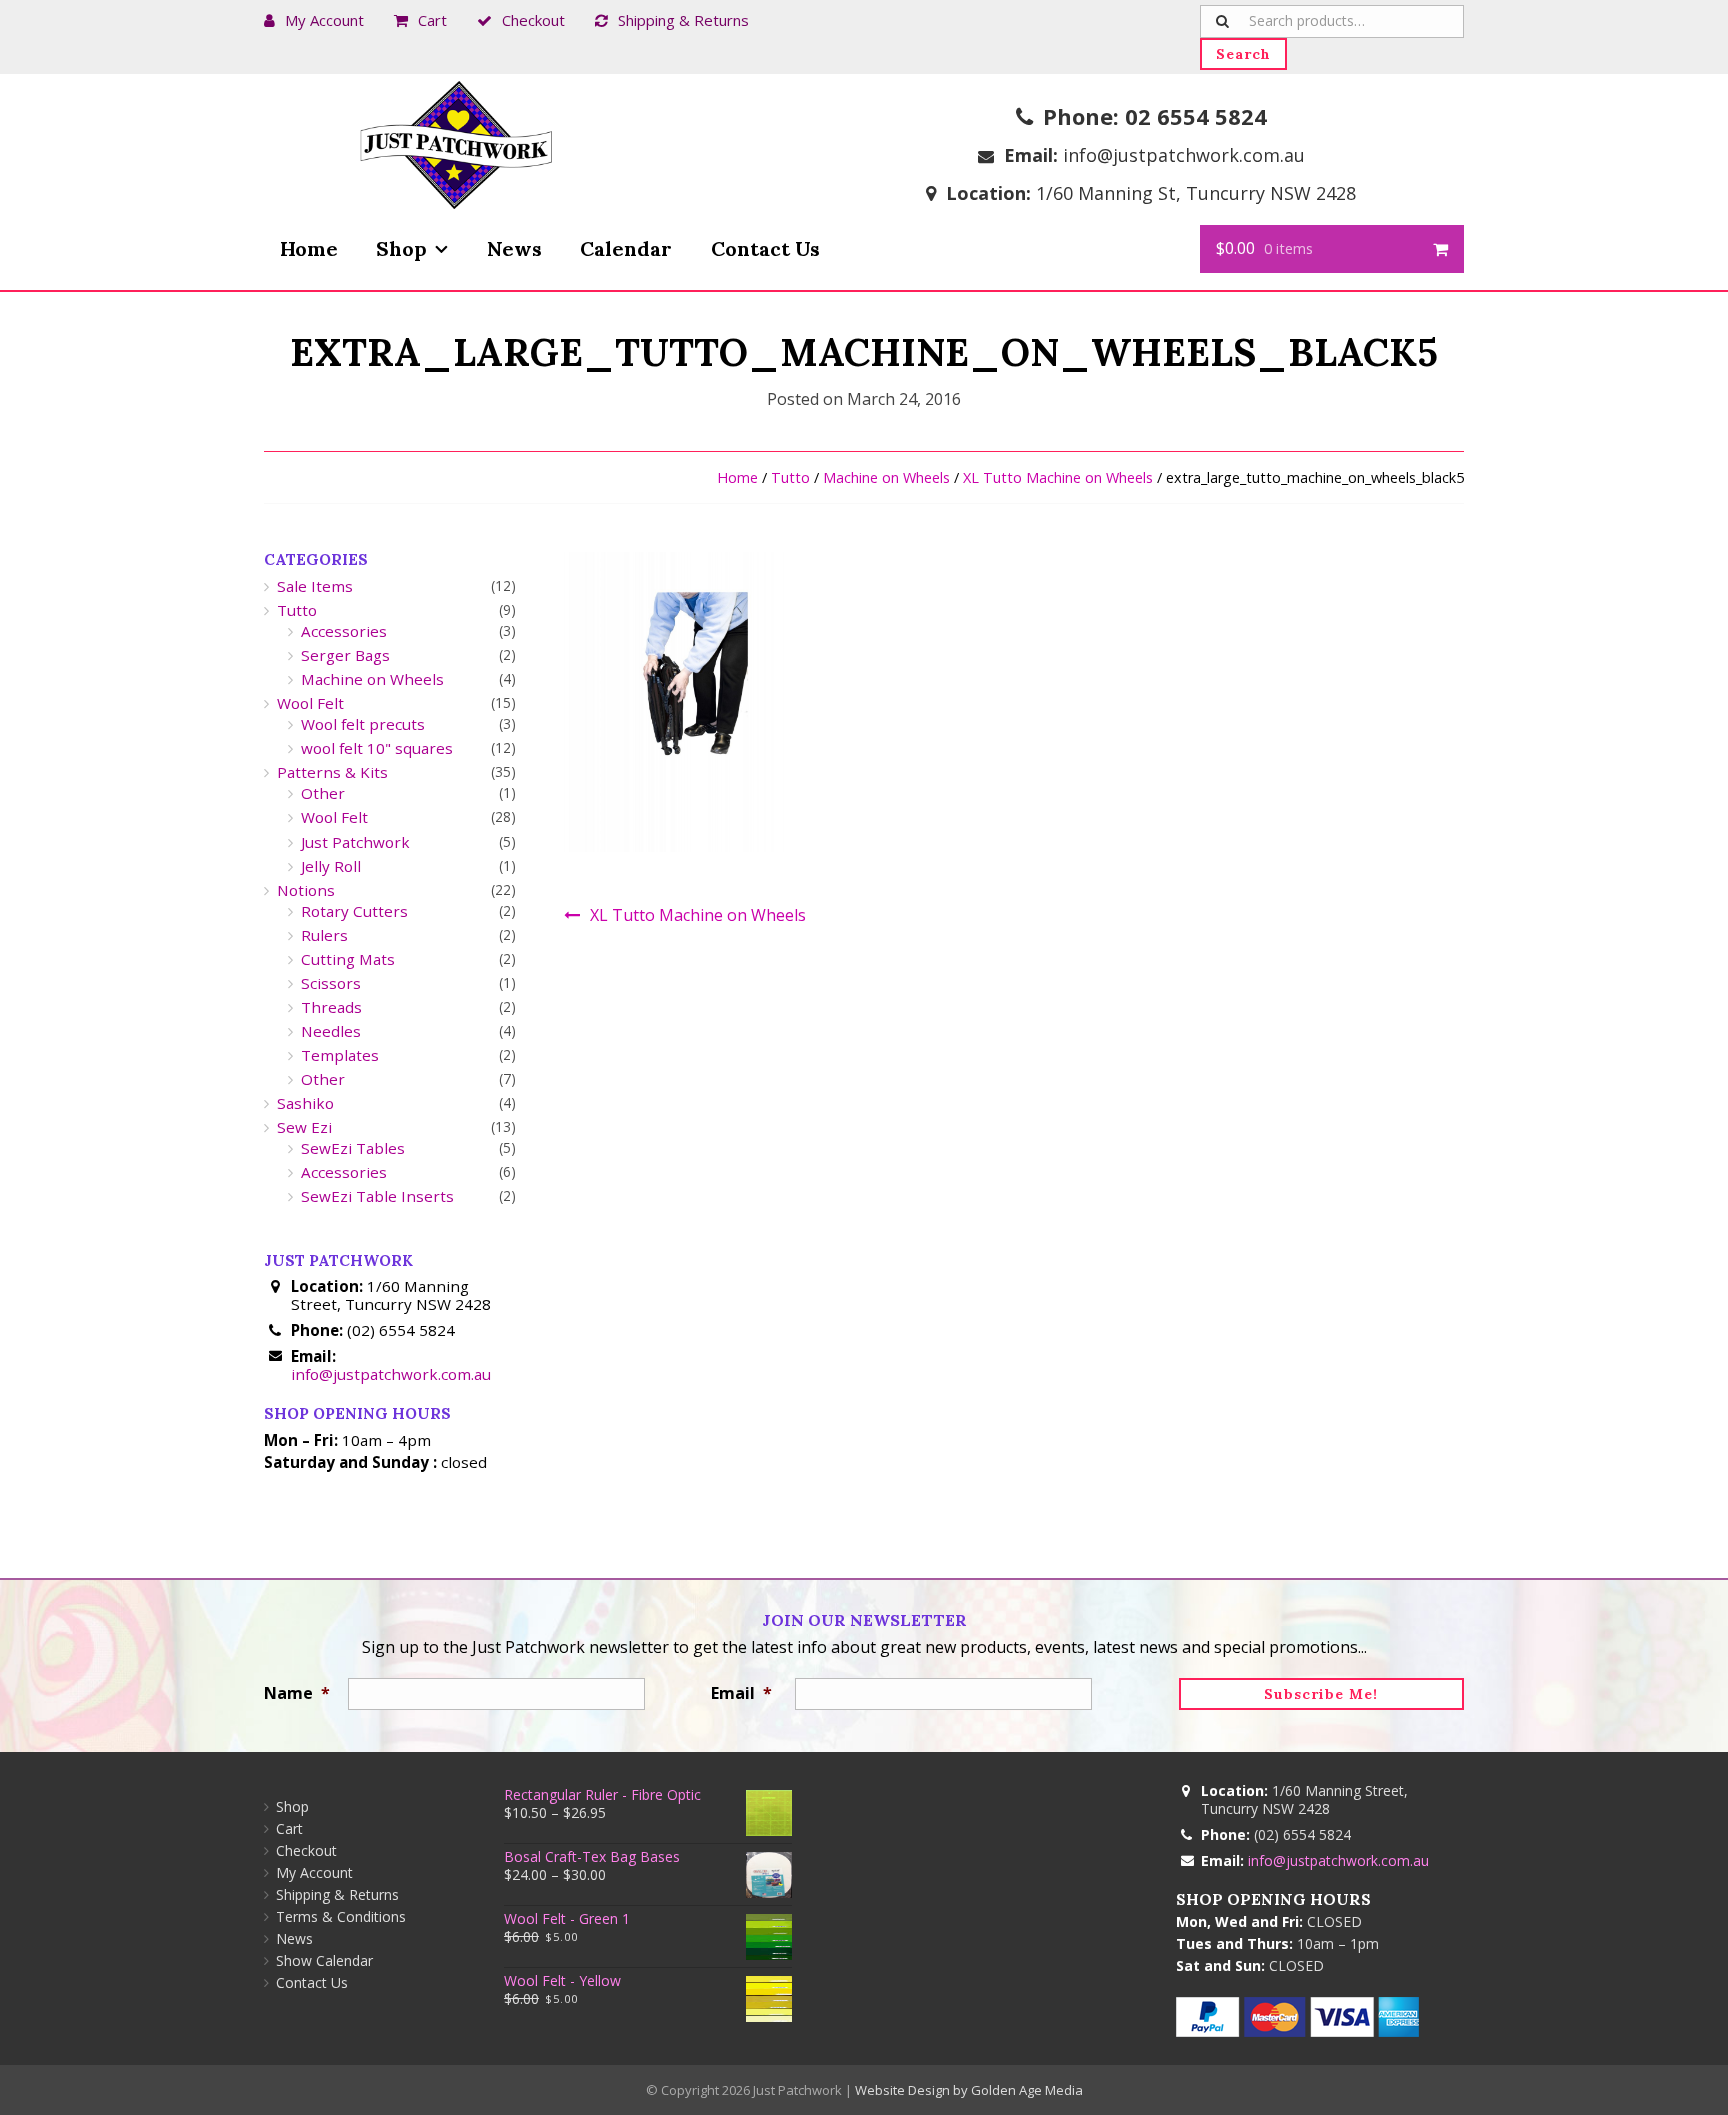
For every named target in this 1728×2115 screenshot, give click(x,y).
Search (1243, 54)
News (514, 248)
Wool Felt (310, 703)
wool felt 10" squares (377, 748)
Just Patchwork (355, 842)
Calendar (626, 248)
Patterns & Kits (332, 772)
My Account (324, 20)
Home (309, 248)
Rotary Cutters (354, 911)
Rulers (324, 935)
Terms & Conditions (341, 1916)
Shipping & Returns (683, 20)
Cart (432, 20)
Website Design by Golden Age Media (969, 2090)
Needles (331, 1031)
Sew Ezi (304, 1127)
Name (296, 1693)
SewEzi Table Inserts (377, 1196)
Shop (401, 248)
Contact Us (765, 248)
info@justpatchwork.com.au (1184, 155)
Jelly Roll (331, 866)
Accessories (344, 631)
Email (741, 1693)
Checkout (533, 20)
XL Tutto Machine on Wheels (1058, 477)
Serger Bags (345, 655)
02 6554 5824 (1196, 116)
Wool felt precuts (363, 724)
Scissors (331, 983)
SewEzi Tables (353, 1148)
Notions (306, 890)
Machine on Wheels (886, 477)
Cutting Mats (348, 959)
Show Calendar (324, 1960)
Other (323, 793)
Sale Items (315, 586)
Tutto (790, 477)
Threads (331, 1007)
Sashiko (305, 1103)
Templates (340, 1055)
